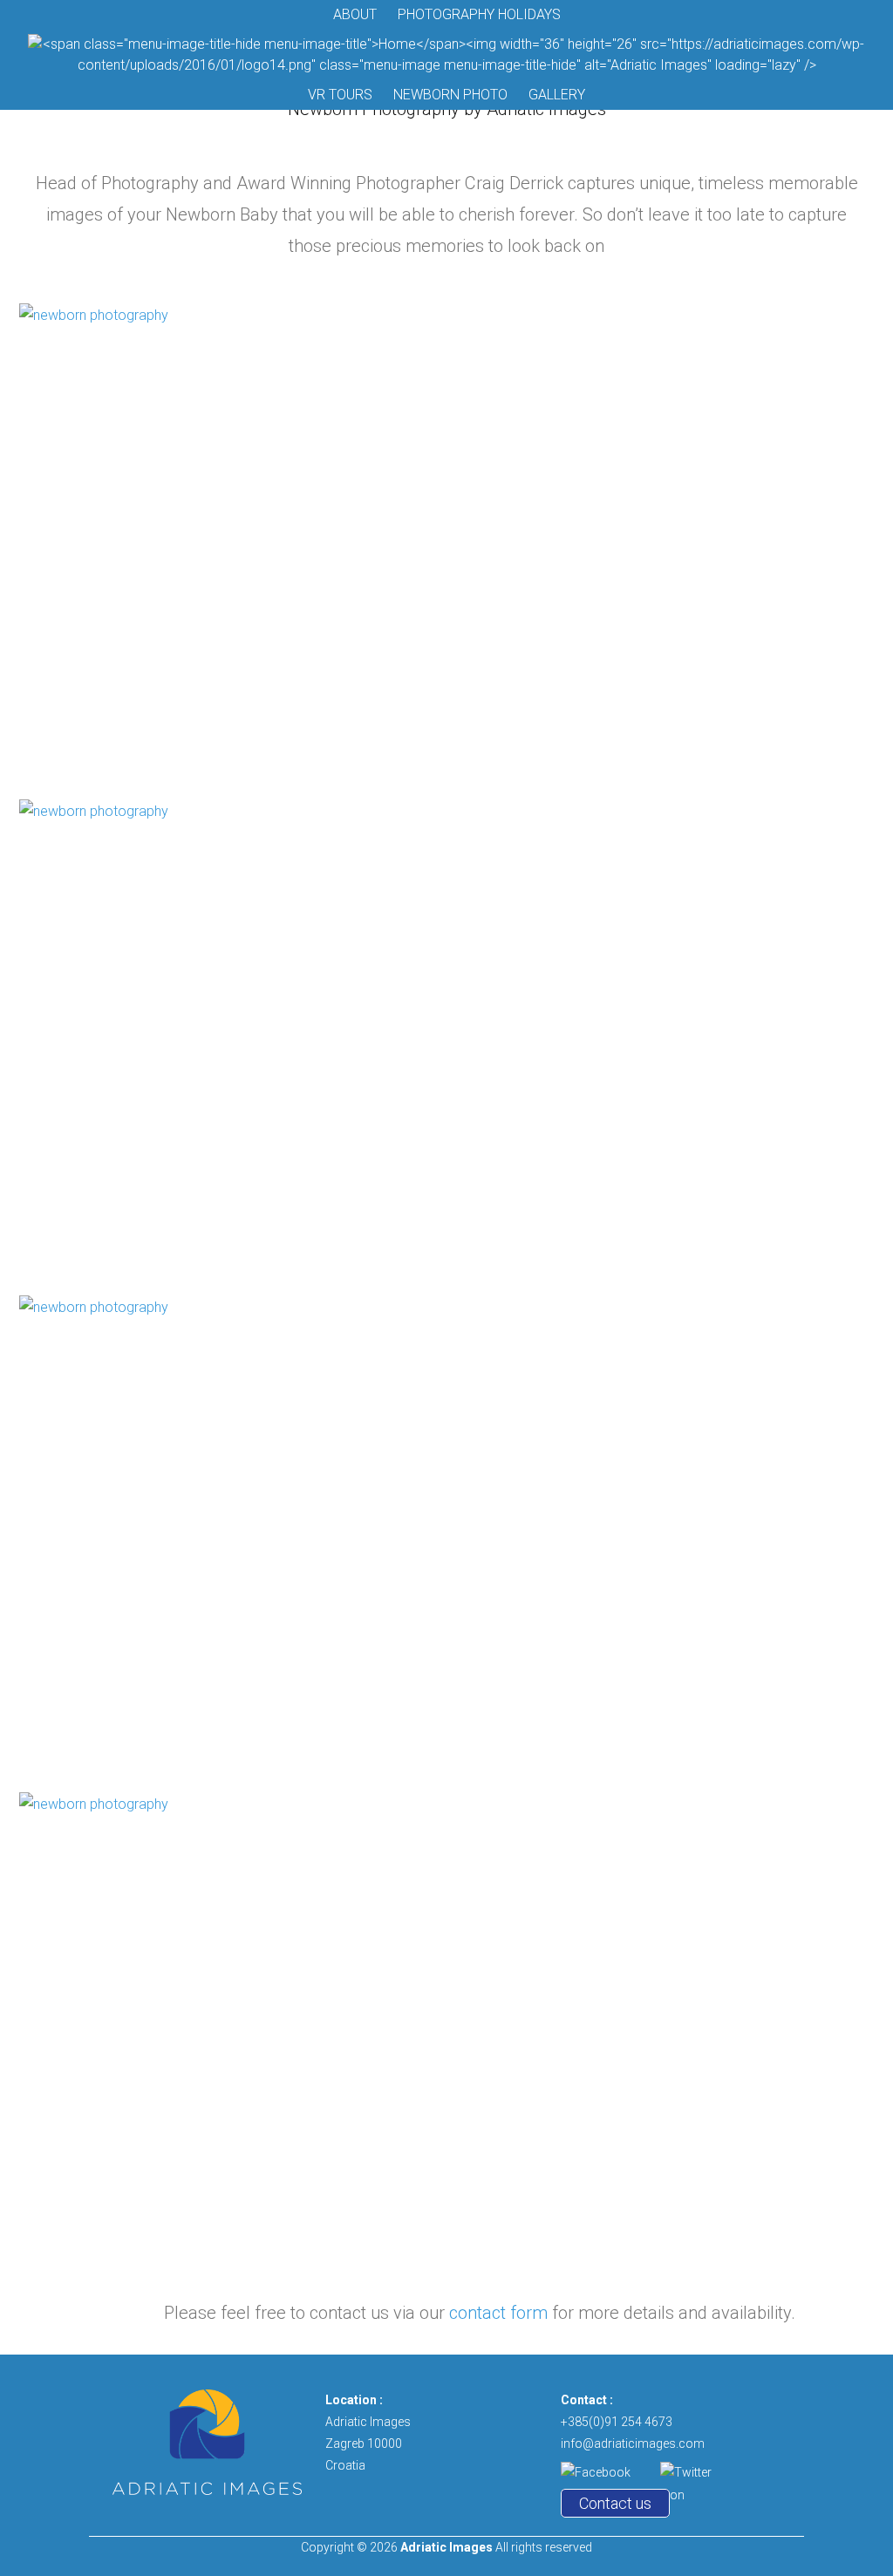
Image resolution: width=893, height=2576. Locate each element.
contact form (498, 2313)
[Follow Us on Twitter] (695, 2472)
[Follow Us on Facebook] (605, 2472)
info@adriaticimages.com (633, 2443)
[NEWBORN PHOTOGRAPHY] (446, 544)
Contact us (615, 2503)
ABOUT (355, 14)
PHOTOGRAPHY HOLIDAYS (479, 14)
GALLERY (557, 95)
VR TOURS (340, 95)
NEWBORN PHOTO (450, 95)
